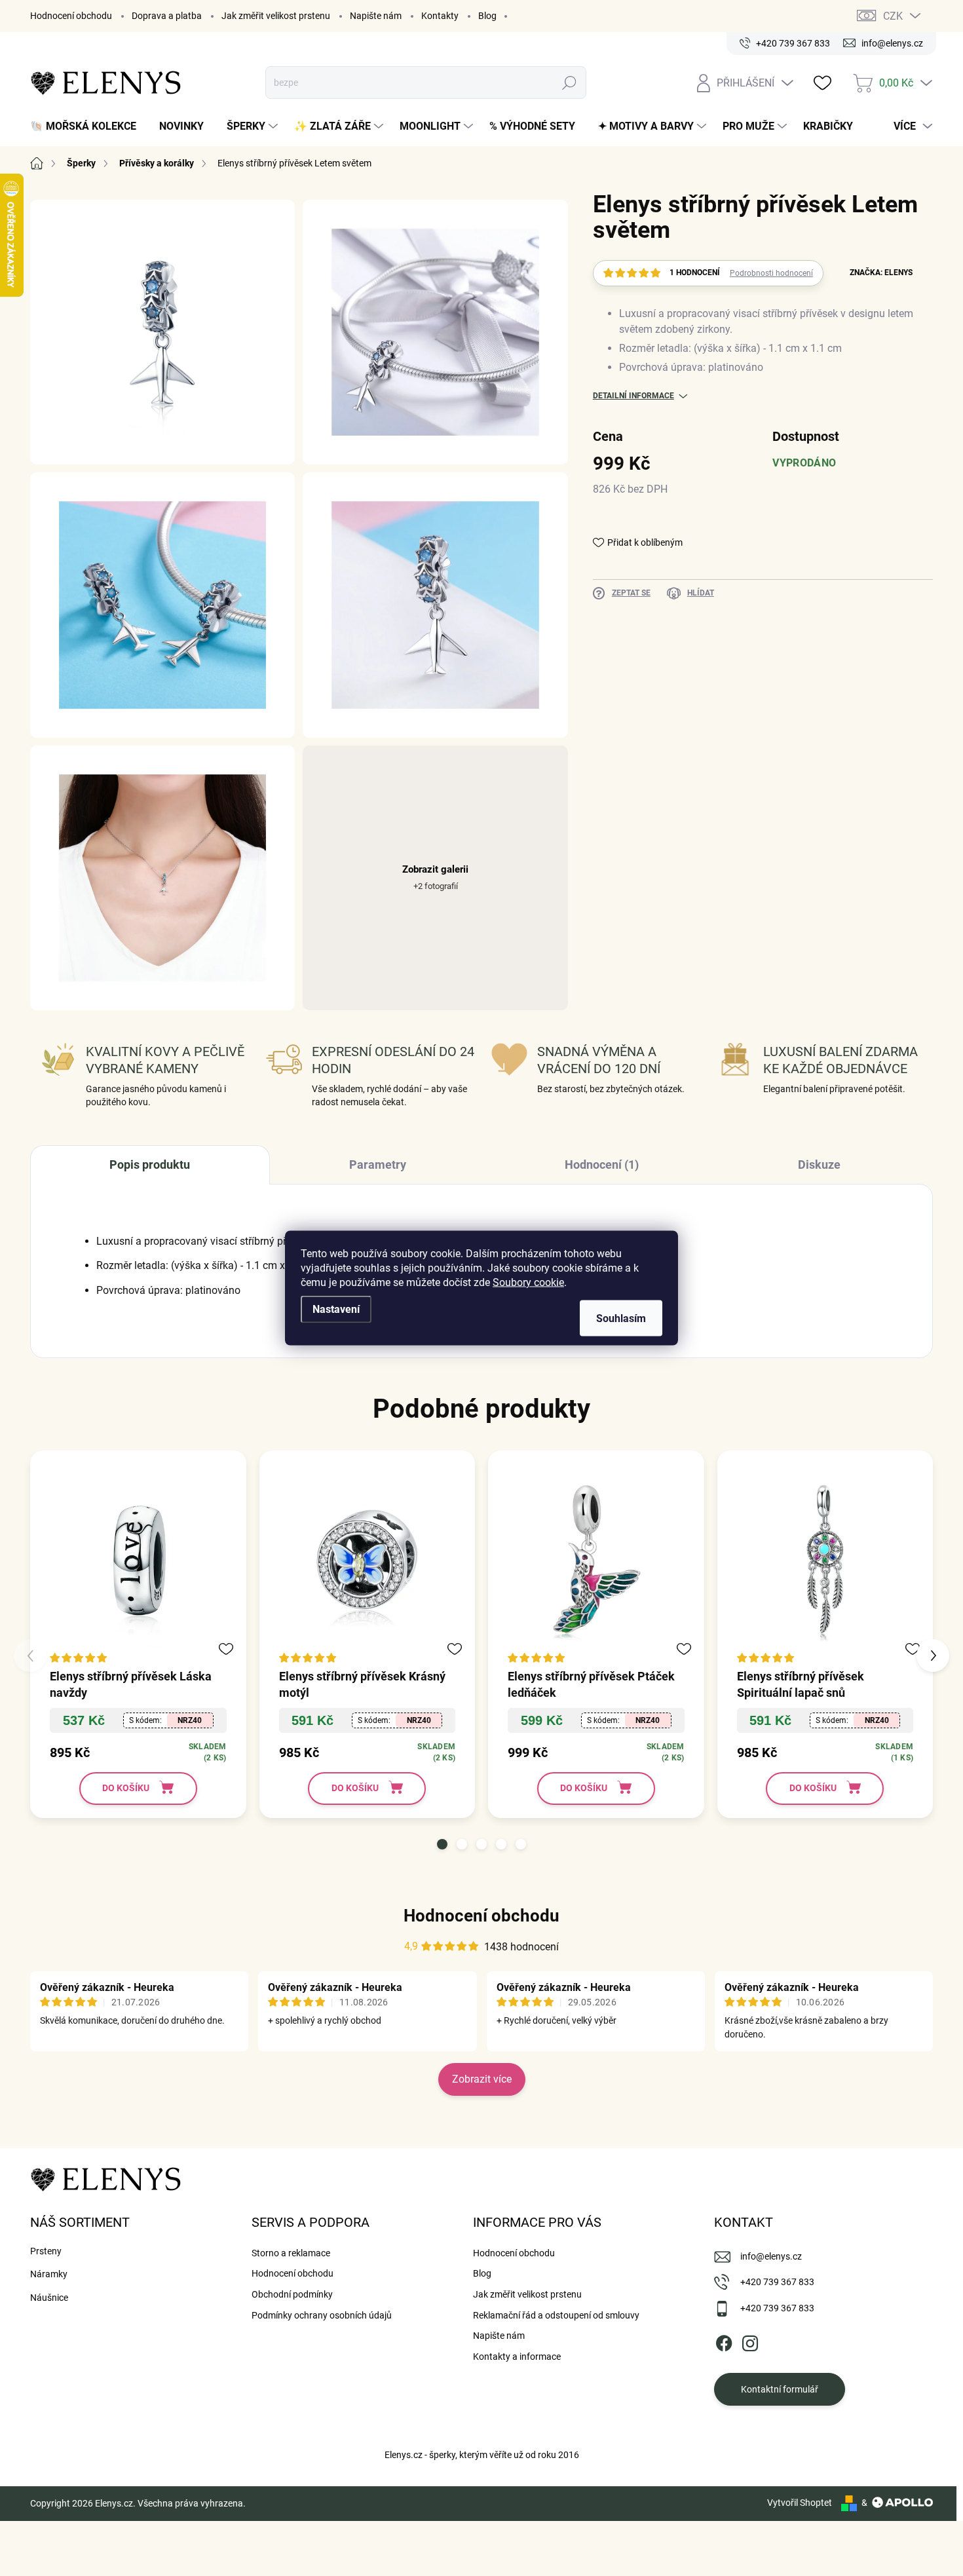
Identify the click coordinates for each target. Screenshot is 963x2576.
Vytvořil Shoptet (800, 2503)
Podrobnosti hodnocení (771, 273)
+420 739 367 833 (777, 2282)
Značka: (881, 273)
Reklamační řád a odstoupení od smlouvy (556, 2315)
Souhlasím (621, 1318)
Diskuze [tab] (819, 1165)
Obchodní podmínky (292, 2294)
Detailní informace (633, 396)
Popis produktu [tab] (150, 1165)
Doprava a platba (167, 16)
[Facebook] (724, 2341)
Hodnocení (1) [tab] (602, 1165)
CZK (893, 16)
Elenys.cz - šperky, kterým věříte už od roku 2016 (482, 2455)
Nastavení (336, 1309)
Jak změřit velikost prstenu (276, 16)
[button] (442, 1844)
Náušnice (49, 2298)
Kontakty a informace (517, 2357)
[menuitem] (88, 126)
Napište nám (376, 16)
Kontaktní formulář (780, 2389)
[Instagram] (750, 2341)
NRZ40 (190, 1720)
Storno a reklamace (291, 2253)
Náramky (49, 2274)
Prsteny (46, 2251)
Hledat (570, 83)
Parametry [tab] (378, 1165)
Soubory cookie (528, 1282)
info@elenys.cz (771, 2256)
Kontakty (440, 16)
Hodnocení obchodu (71, 16)
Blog (487, 16)
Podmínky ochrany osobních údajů (322, 2315)
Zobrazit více (482, 2079)
